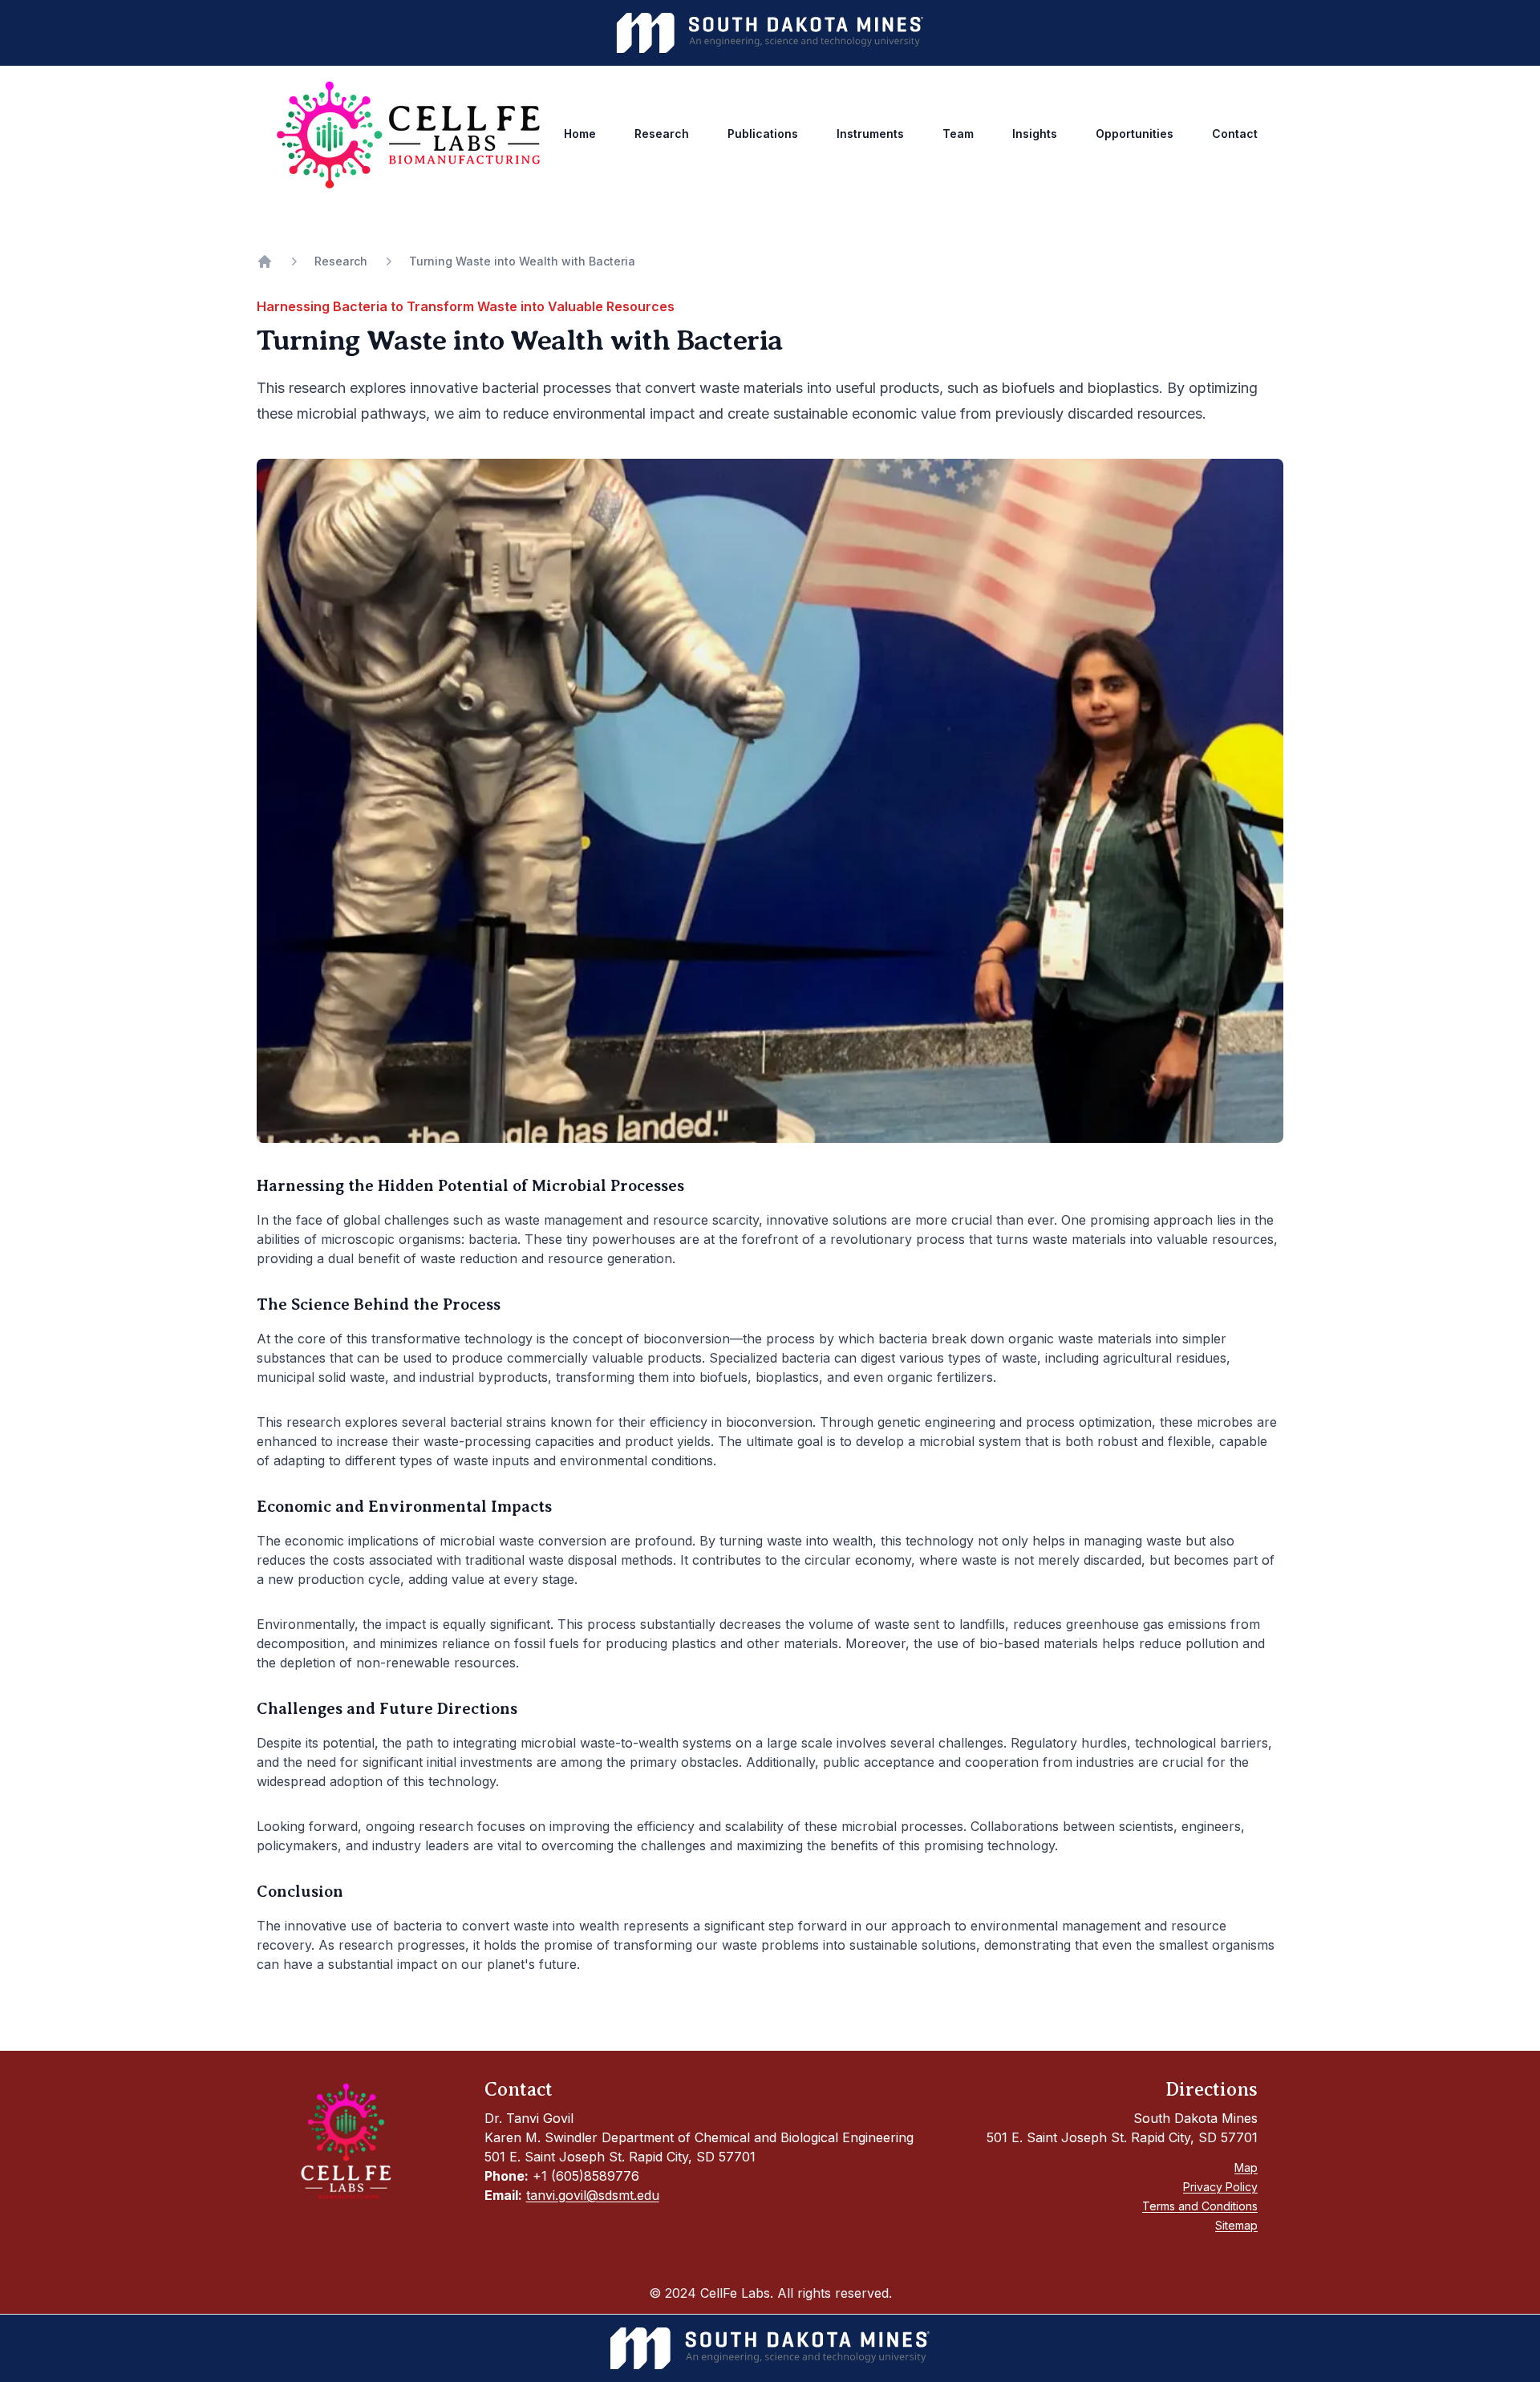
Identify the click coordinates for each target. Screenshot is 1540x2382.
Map (1246, 2167)
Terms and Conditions (1200, 2206)
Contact (1235, 134)
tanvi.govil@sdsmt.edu (593, 2195)
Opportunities (1135, 134)
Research (662, 134)
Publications (763, 134)
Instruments (870, 134)
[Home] (265, 261)
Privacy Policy (1220, 2187)
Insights (1035, 134)
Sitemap (1236, 2225)
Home (580, 134)
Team (958, 134)
